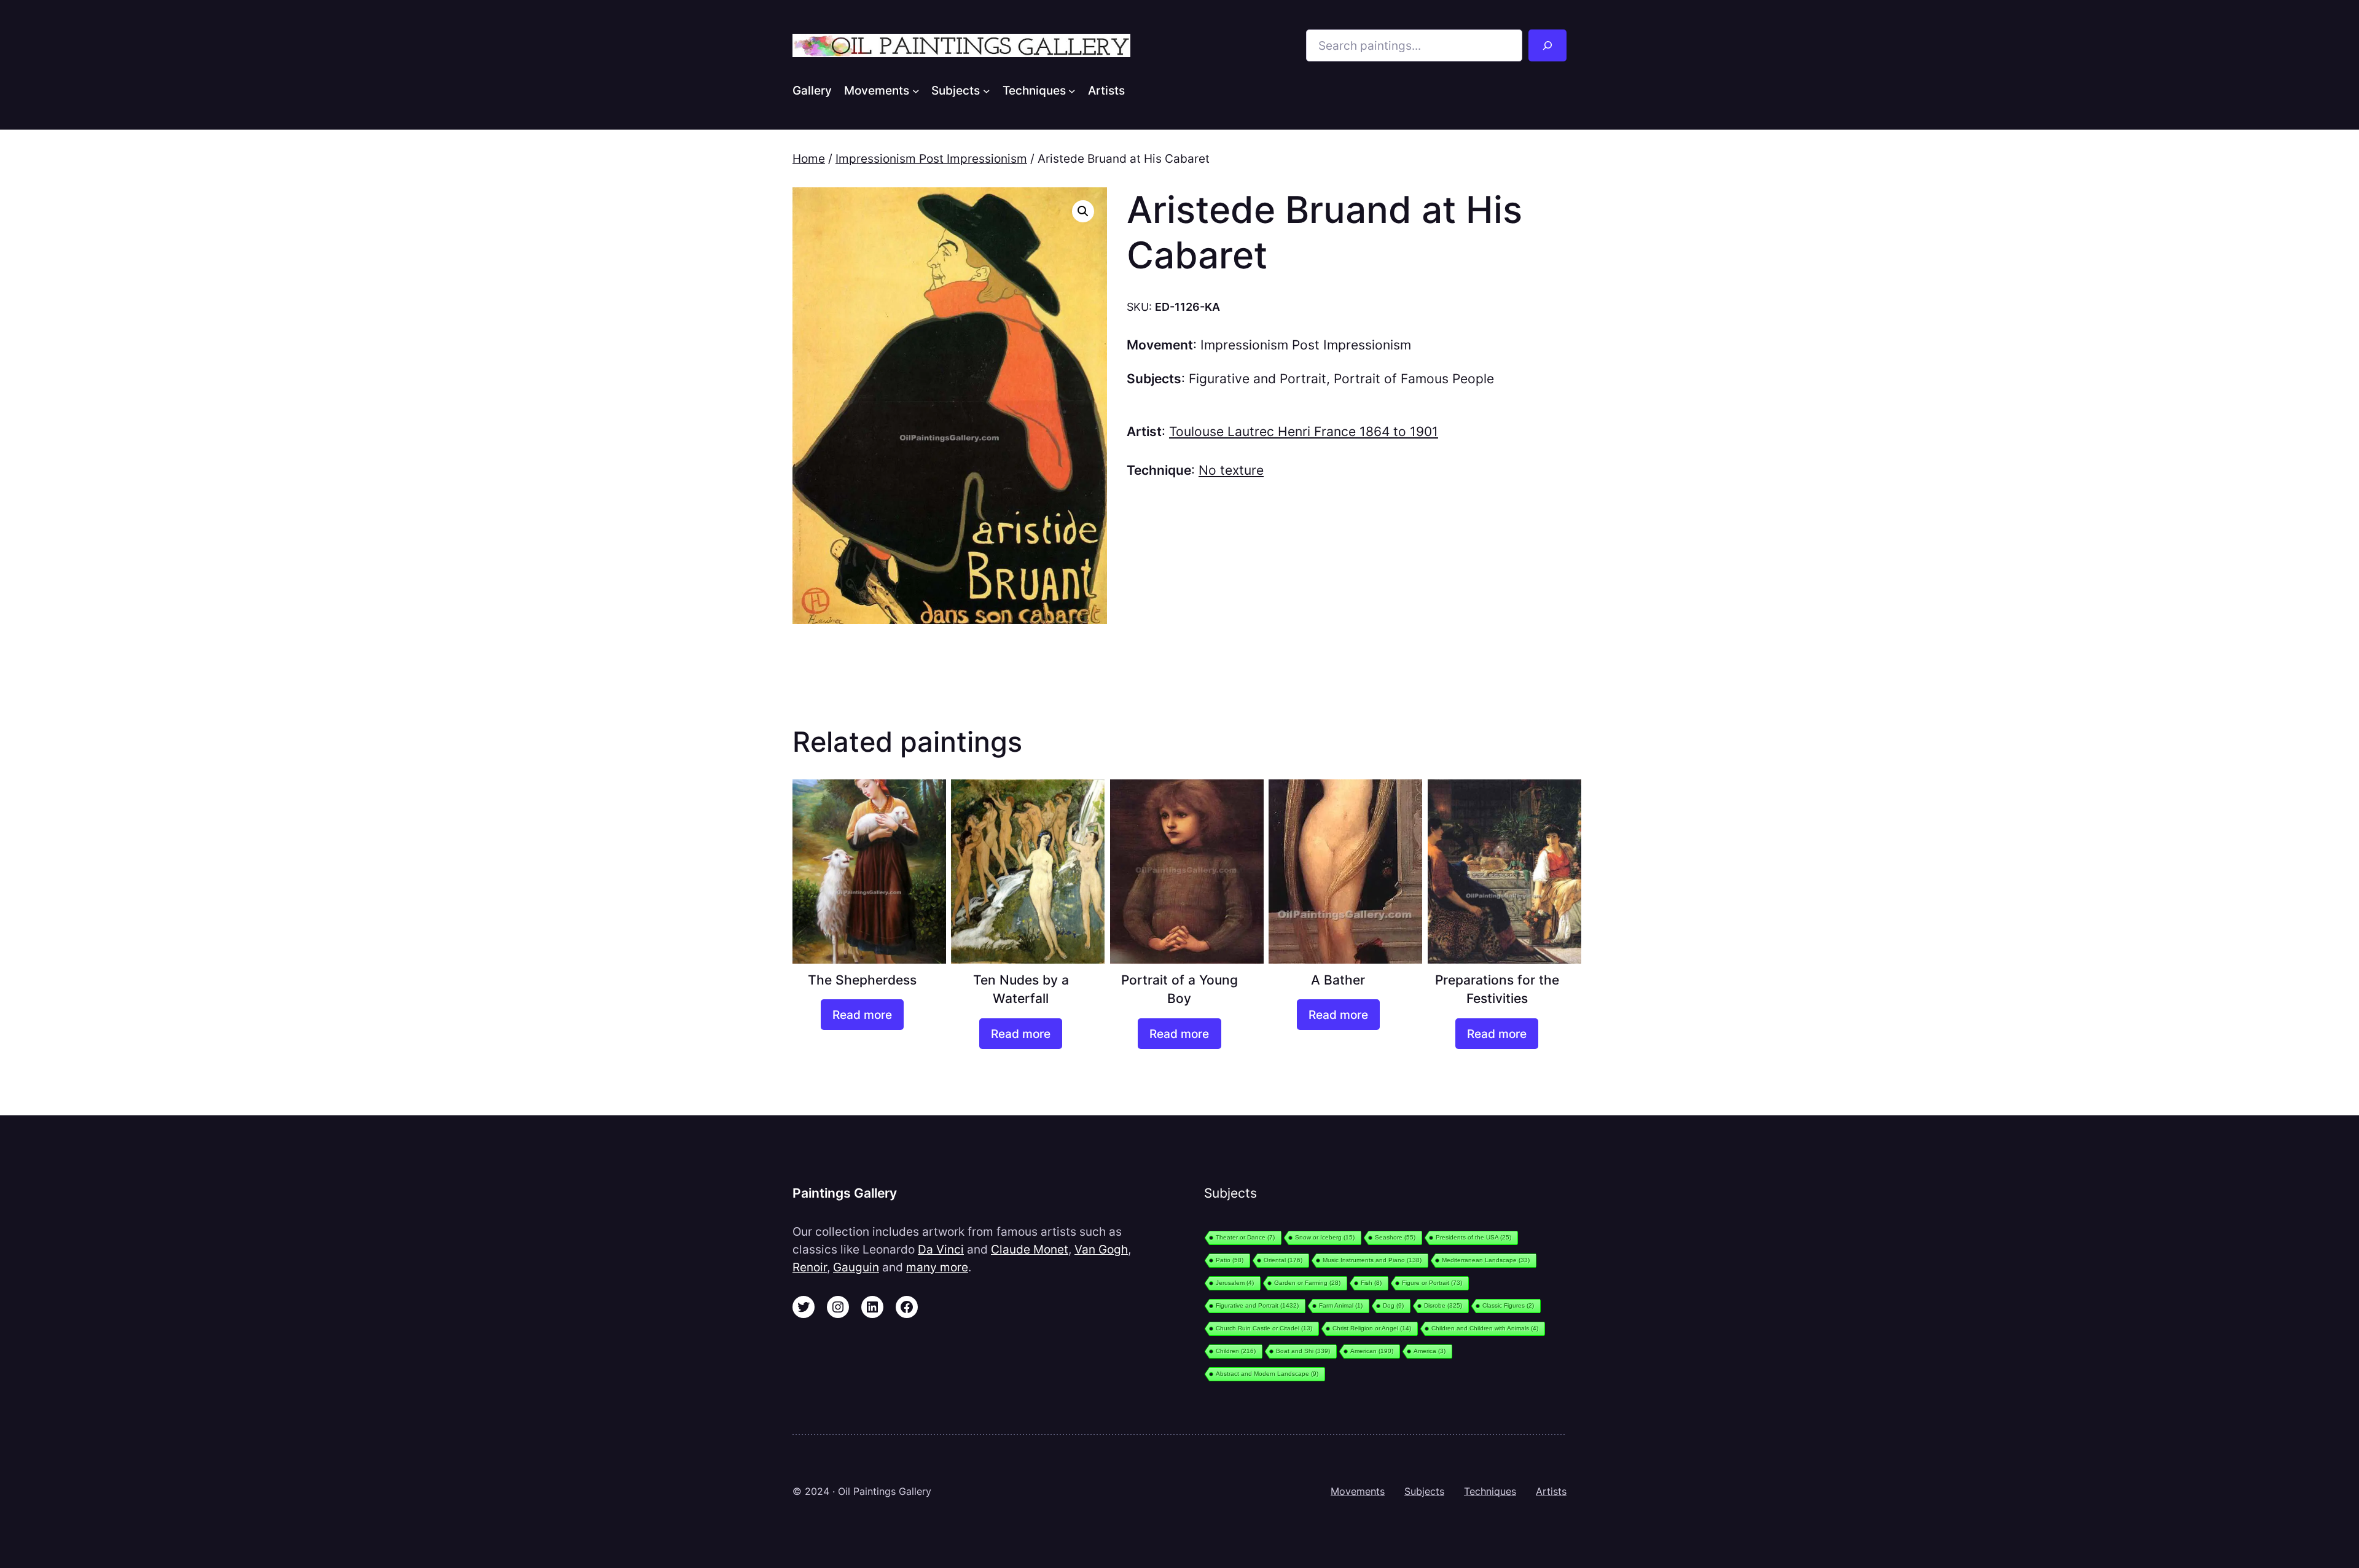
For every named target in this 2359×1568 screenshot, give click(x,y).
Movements (1358, 1491)
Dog (1393, 1305)
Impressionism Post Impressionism (931, 158)
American (1372, 1351)
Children (1236, 1351)
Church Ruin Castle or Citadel (1264, 1328)
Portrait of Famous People (1414, 379)
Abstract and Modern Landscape (1267, 1374)
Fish (1371, 1283)
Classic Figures (1508, 1305)
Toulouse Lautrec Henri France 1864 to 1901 (1304, 431)
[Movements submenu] (916, 90)
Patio (1230, 1260)
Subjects (1424, 1491)
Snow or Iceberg (1325, 1237)
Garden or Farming (1307, 1283)
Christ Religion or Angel (1372, 1328)
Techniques (1490, 1491)
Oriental (1283, 1260)
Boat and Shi (1303, 1351)
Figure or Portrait (1432, 1283)
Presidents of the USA (1473, 1237)
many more (937, 1267)
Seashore (1395, 1237)
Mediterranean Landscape (1486, 1260)
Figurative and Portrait (1258, 379)
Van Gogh (1101, 1249)
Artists (1551, 1491)
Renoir (810, 1267)
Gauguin (856, 1267)
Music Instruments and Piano (1372, 1260)
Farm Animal (1341, 1305)
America (1430, 1351)
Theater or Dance (1245, 1237)
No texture (1231, 470)
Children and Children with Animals (1485, 1328)
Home (809, 158)
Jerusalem (1235, 1283)
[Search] (1547, 45)
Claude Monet (1030, 1249)
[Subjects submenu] (987, 90)
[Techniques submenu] (1072, 90)
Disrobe (1443, 1305)
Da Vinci (941, 1249)
